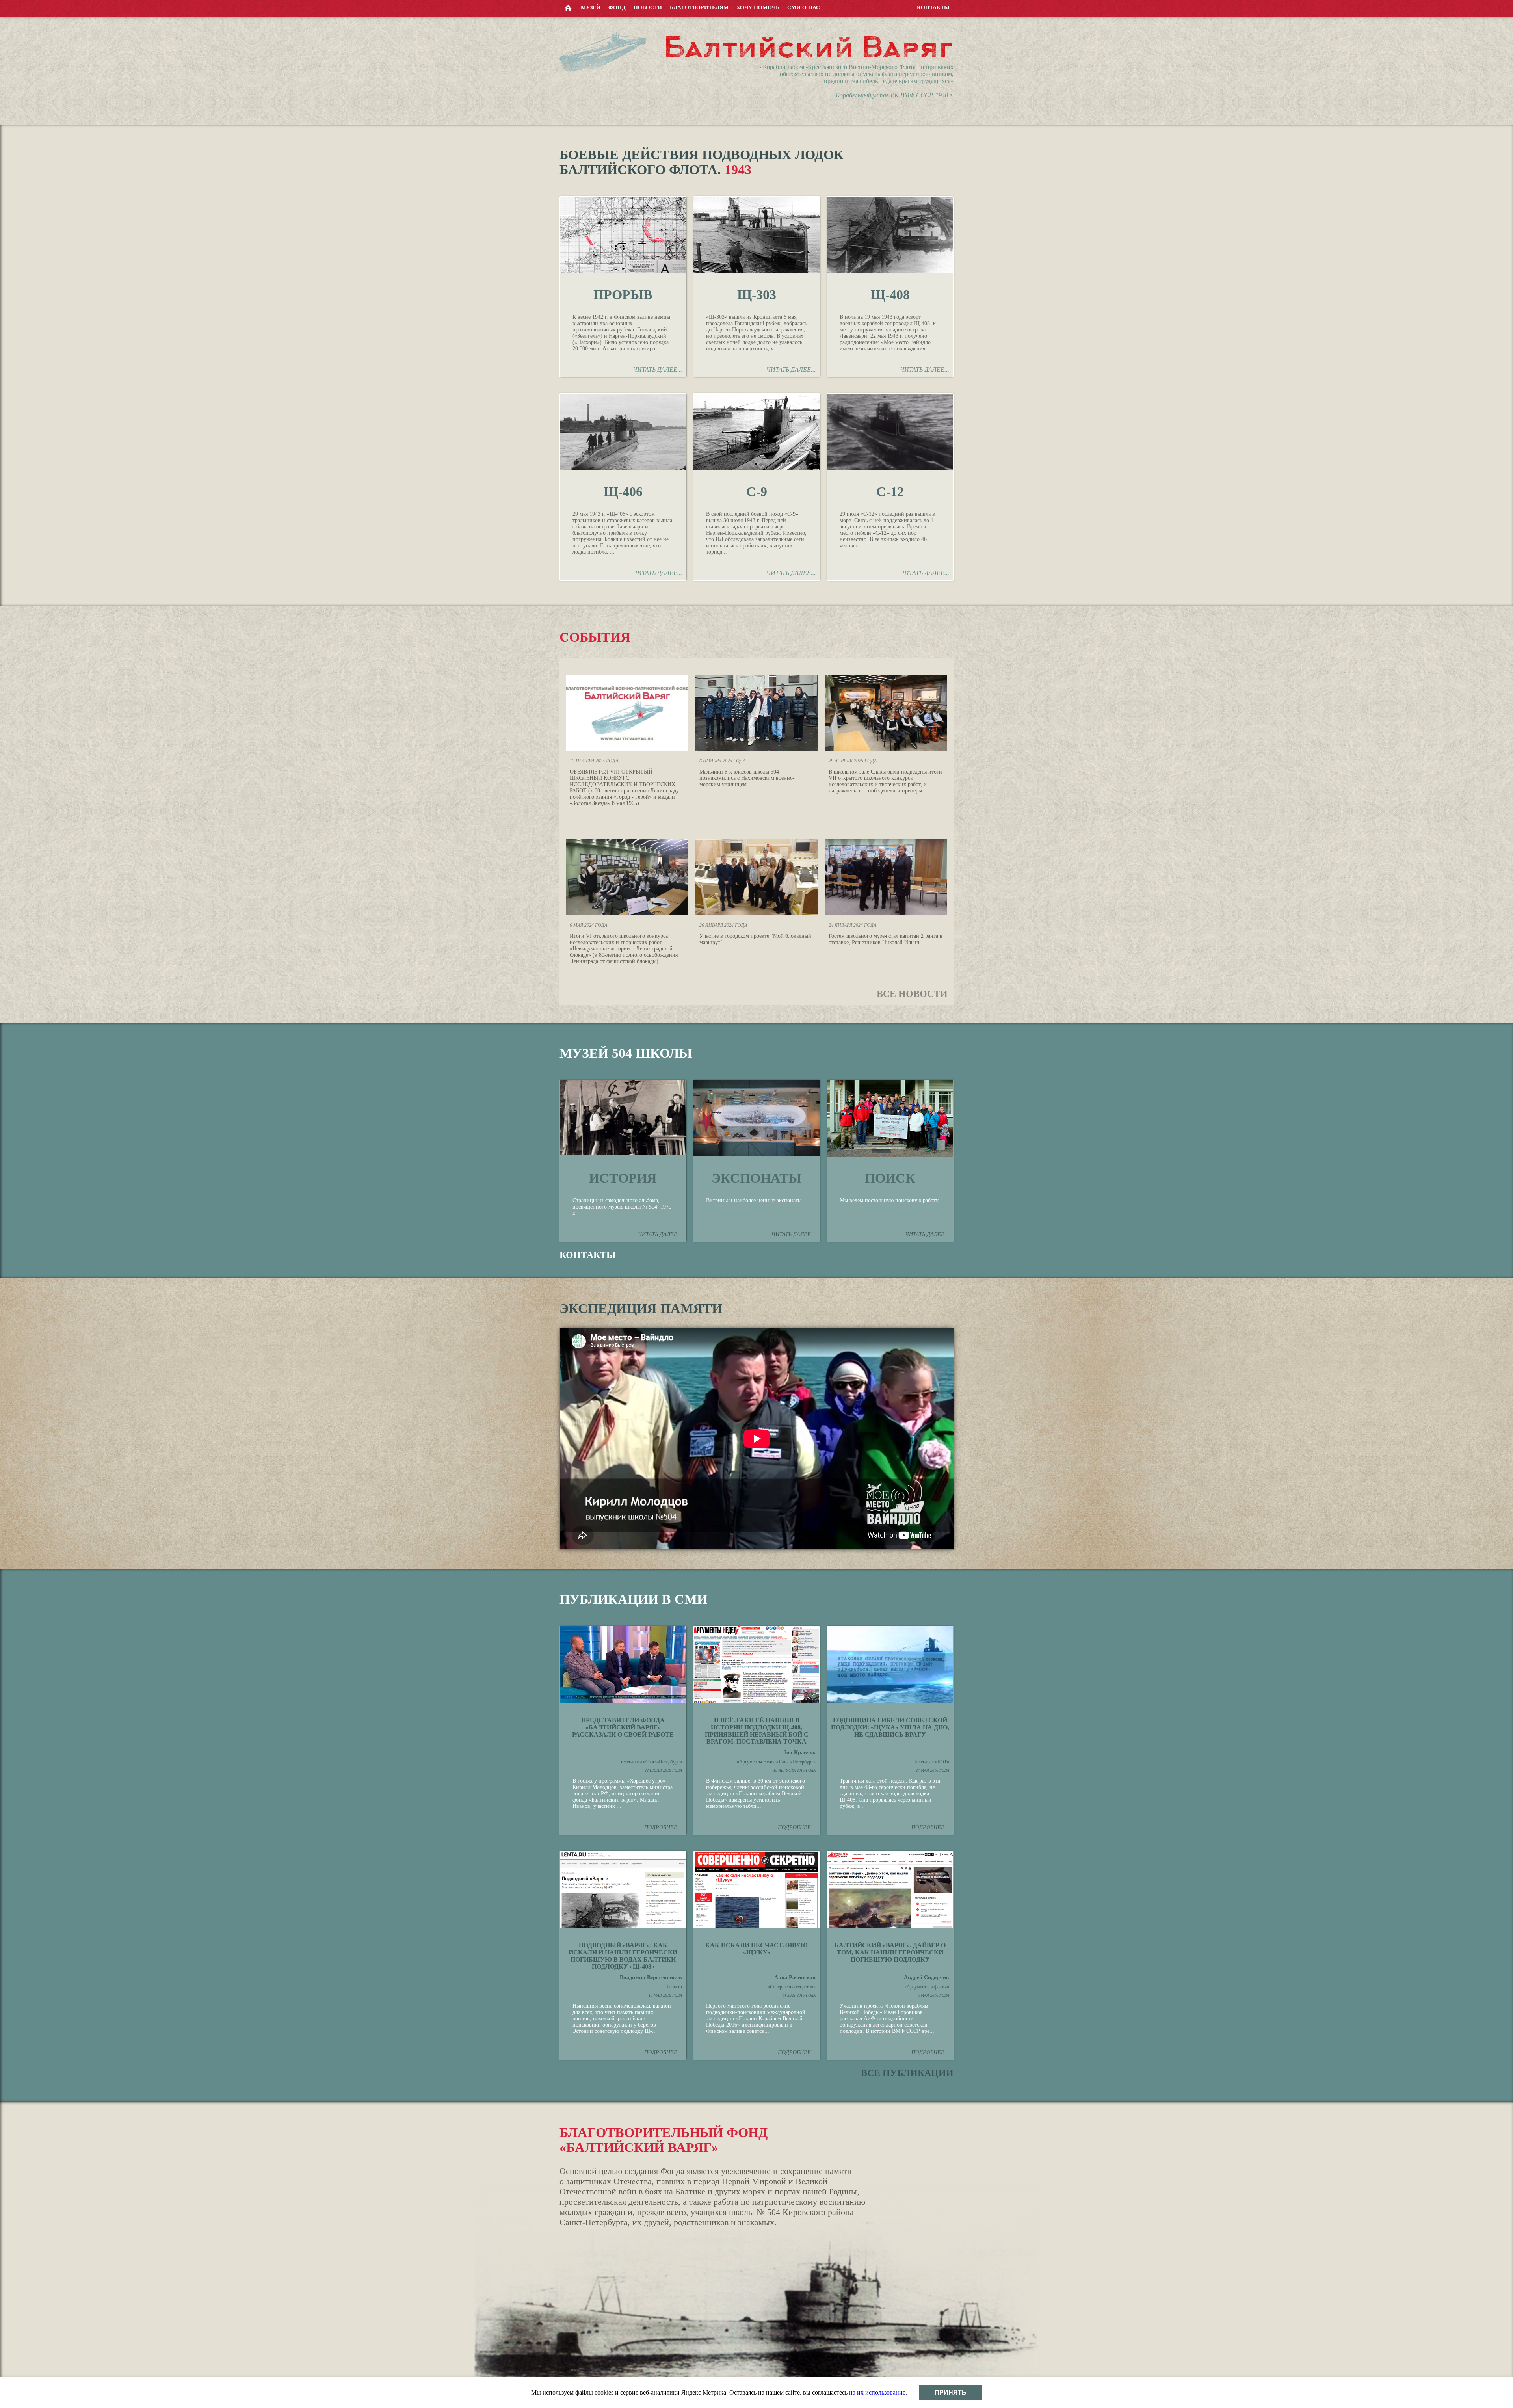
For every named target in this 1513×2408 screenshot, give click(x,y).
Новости (648, 8)
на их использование (877, 2392)
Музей (591, 8)
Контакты (933, 8)
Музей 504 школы (626, 1053)
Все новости (912, 994)
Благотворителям (699, 8)
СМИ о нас (804, 8)
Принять (951, 2392)
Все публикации (907, 2073)
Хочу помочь (758, 8)
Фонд (617, 8)
